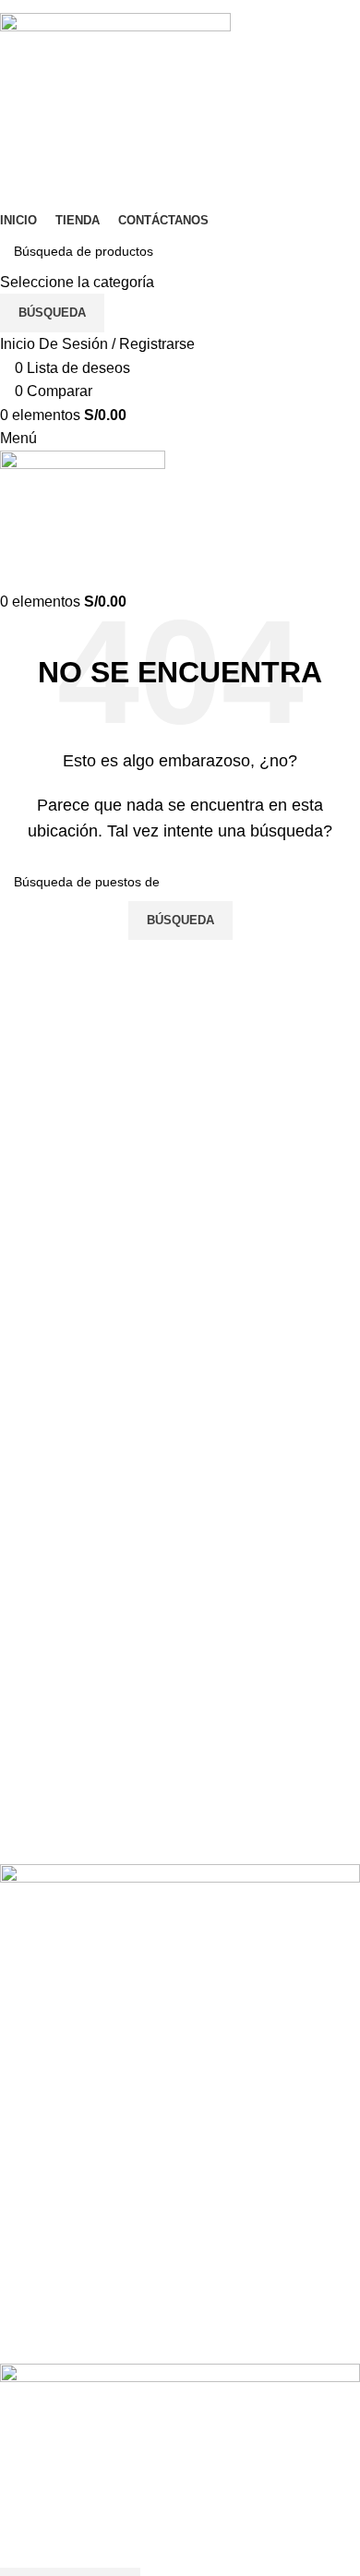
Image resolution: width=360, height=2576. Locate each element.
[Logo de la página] (115, 109)
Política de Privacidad (72, 2221)
